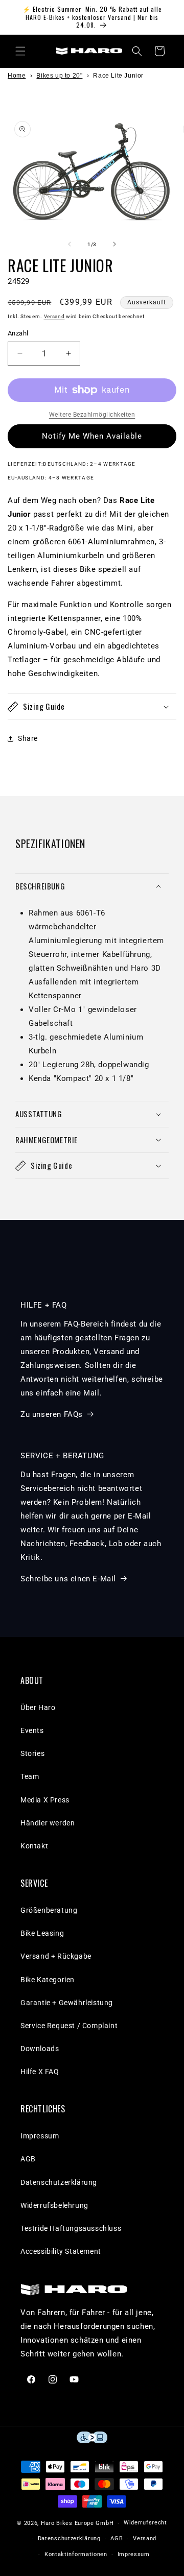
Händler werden (48, 1823)
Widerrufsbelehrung (54, 2205)
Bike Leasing (42, 1933)
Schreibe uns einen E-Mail (68, 1579)
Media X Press (45, 1800)
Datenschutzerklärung (59, 2182)
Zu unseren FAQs (52, 1414)
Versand (54, 316)
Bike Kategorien (48, 1980)
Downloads (40, 2049)
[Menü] (20, 51)
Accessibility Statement (61, 2251)
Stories (32, 1753)
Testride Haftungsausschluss (71, 2228)
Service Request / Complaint (69, 2026)
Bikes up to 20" (59, 76)
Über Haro (38, 1707)
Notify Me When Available (92, 436)
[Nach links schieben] (70, 244)
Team (30, 1776)
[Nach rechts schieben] (114, 244)
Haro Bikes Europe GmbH (77, 2523)
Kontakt (34, 1846)
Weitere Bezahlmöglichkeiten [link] (92, 415)
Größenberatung (49, 1910)
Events (32, 1730)
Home (17, 76)
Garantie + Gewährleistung (67, 2003)
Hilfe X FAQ (40, 2072)
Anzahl (18, 333)
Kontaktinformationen (76, 2554)
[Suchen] (137, 51)
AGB (28, 2159)
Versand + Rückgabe (56, 1956)
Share (28, 738)
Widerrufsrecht (145, 2523)
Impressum (40, 2136)
